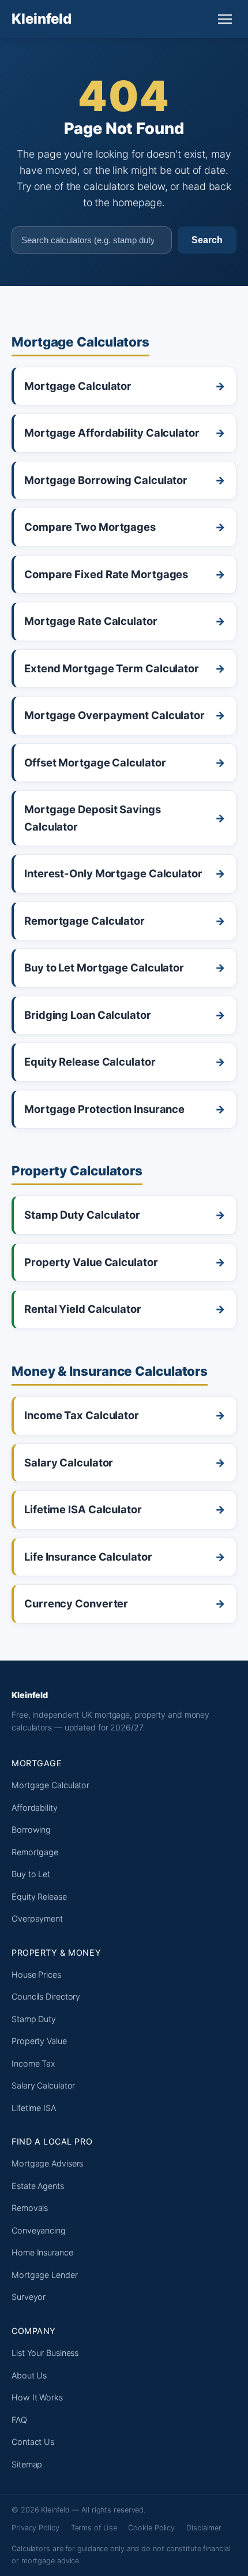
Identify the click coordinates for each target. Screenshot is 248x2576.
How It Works (37, 2397)
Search (207, 240)
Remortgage (35, 1852)
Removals (30, 2208)
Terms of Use (94, 2528)
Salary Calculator (43, 2085)
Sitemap (27, 2464)
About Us (29, 2375)
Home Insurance (42, 2252)
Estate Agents (38, 2186)
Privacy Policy (35, 2528)
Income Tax (33, 2063)
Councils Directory (46, 1996)
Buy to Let (31, 1874)
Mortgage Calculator (50, 1785)
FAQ (19, 2420)
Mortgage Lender (45, 2275)
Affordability (35, 1808)
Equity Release (39, 1896)
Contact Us (33, 2442)
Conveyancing (39, 2230)
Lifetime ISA (34, 2108)
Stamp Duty (34, 2019)
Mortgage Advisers (47, 2163)
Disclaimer (204, 2528)
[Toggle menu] (225, 19)
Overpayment (37, 1918)
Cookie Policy (151, 2528)
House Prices (36, 1974)
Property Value (39, 2041)
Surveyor (29, 2297)
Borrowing (31, 1829)
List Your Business (45, 2353)
